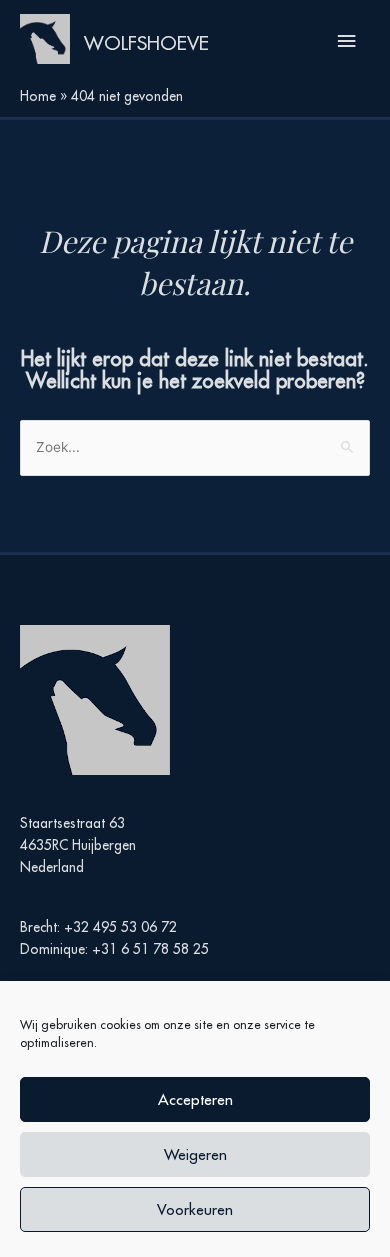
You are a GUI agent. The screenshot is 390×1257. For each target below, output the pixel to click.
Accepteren (195, 1099)
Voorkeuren (195, 1209)
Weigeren (195, 1154)
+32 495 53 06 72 (120, 927)
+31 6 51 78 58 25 (150, 949)
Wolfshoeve (146, 43)
